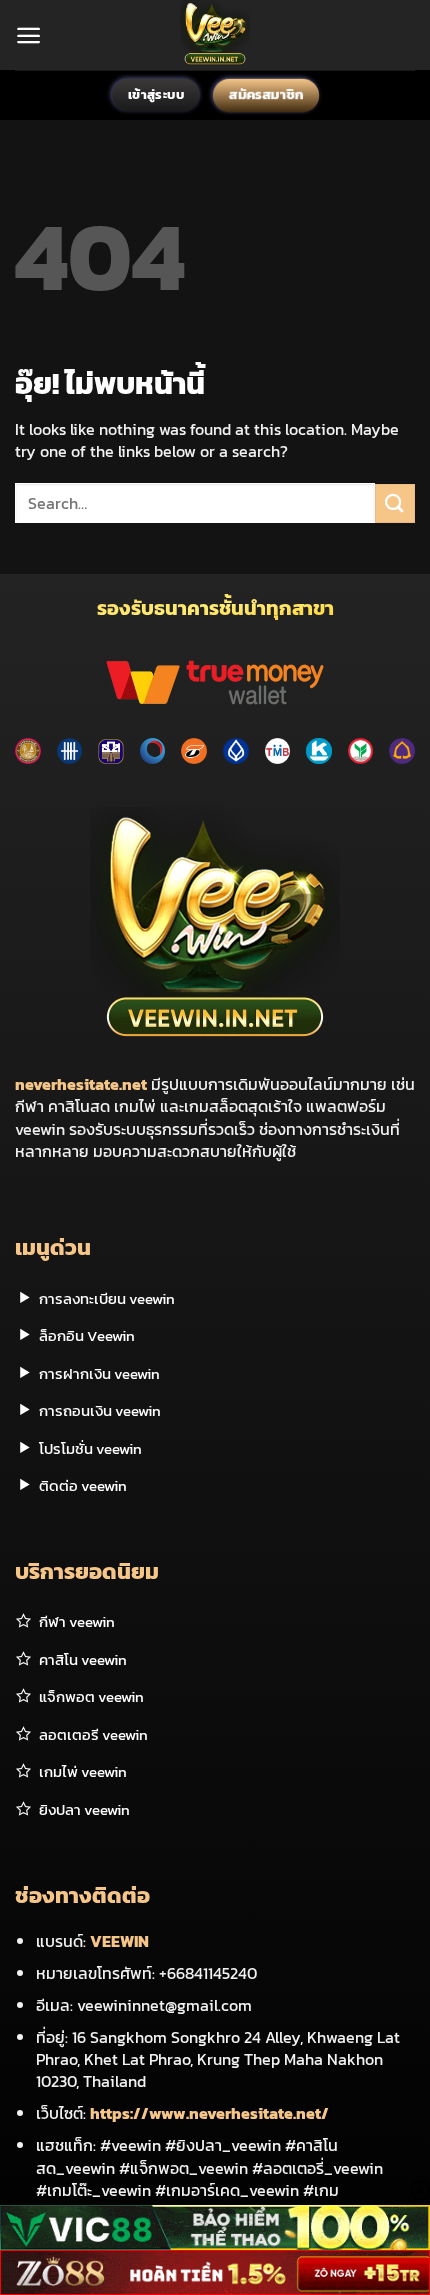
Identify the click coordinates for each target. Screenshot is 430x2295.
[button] (28, 35)
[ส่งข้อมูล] (395, 503)
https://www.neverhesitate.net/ (209, 2113)
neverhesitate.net (81, 1084)
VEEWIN (119, 1941)
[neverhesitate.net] (215, 35)
